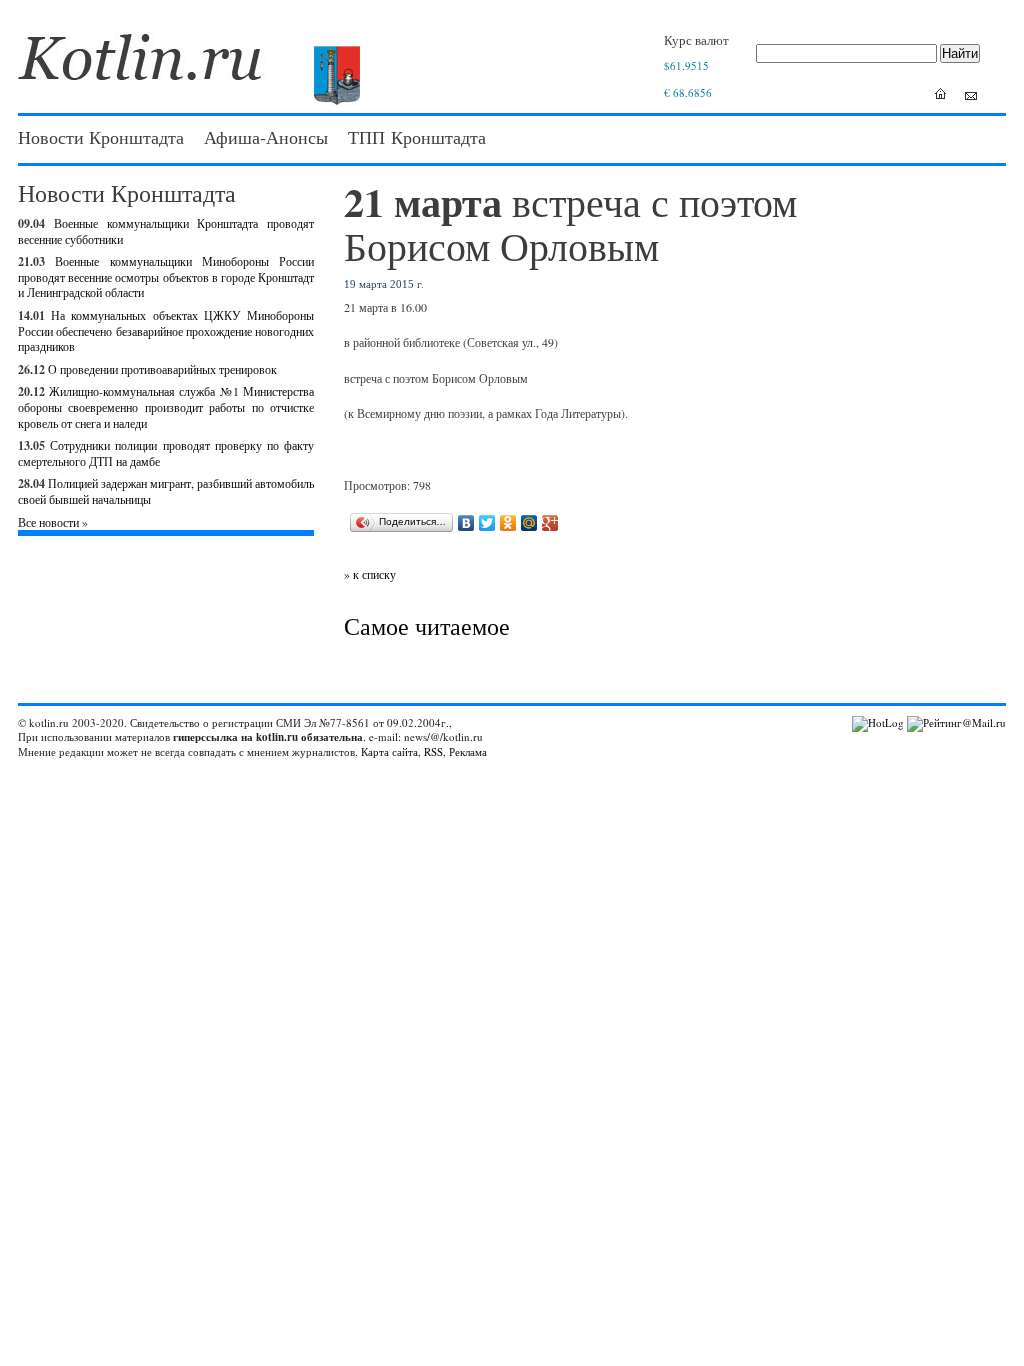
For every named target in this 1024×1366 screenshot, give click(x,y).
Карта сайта (389, 751)
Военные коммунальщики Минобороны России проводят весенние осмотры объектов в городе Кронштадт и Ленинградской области (166, 276)
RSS (433, 751)
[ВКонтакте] (466, 523)
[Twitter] (487, 523)
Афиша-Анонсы (266, 137)
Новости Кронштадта (101, 137)
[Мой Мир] (529, 523)
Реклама (468, 751)
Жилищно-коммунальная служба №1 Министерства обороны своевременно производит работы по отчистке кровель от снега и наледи (166, 406)
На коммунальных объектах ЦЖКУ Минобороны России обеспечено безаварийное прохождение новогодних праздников (166, 330)
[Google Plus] (550, 523)
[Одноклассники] (508, 523)
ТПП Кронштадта (417, 137)
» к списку (370, 574)
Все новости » (53, 522)
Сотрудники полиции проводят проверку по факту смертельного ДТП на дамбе (166, 453)
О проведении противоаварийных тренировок (162, 369)
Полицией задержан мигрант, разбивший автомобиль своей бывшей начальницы (166, 491)
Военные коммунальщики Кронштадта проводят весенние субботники (166, 231)
